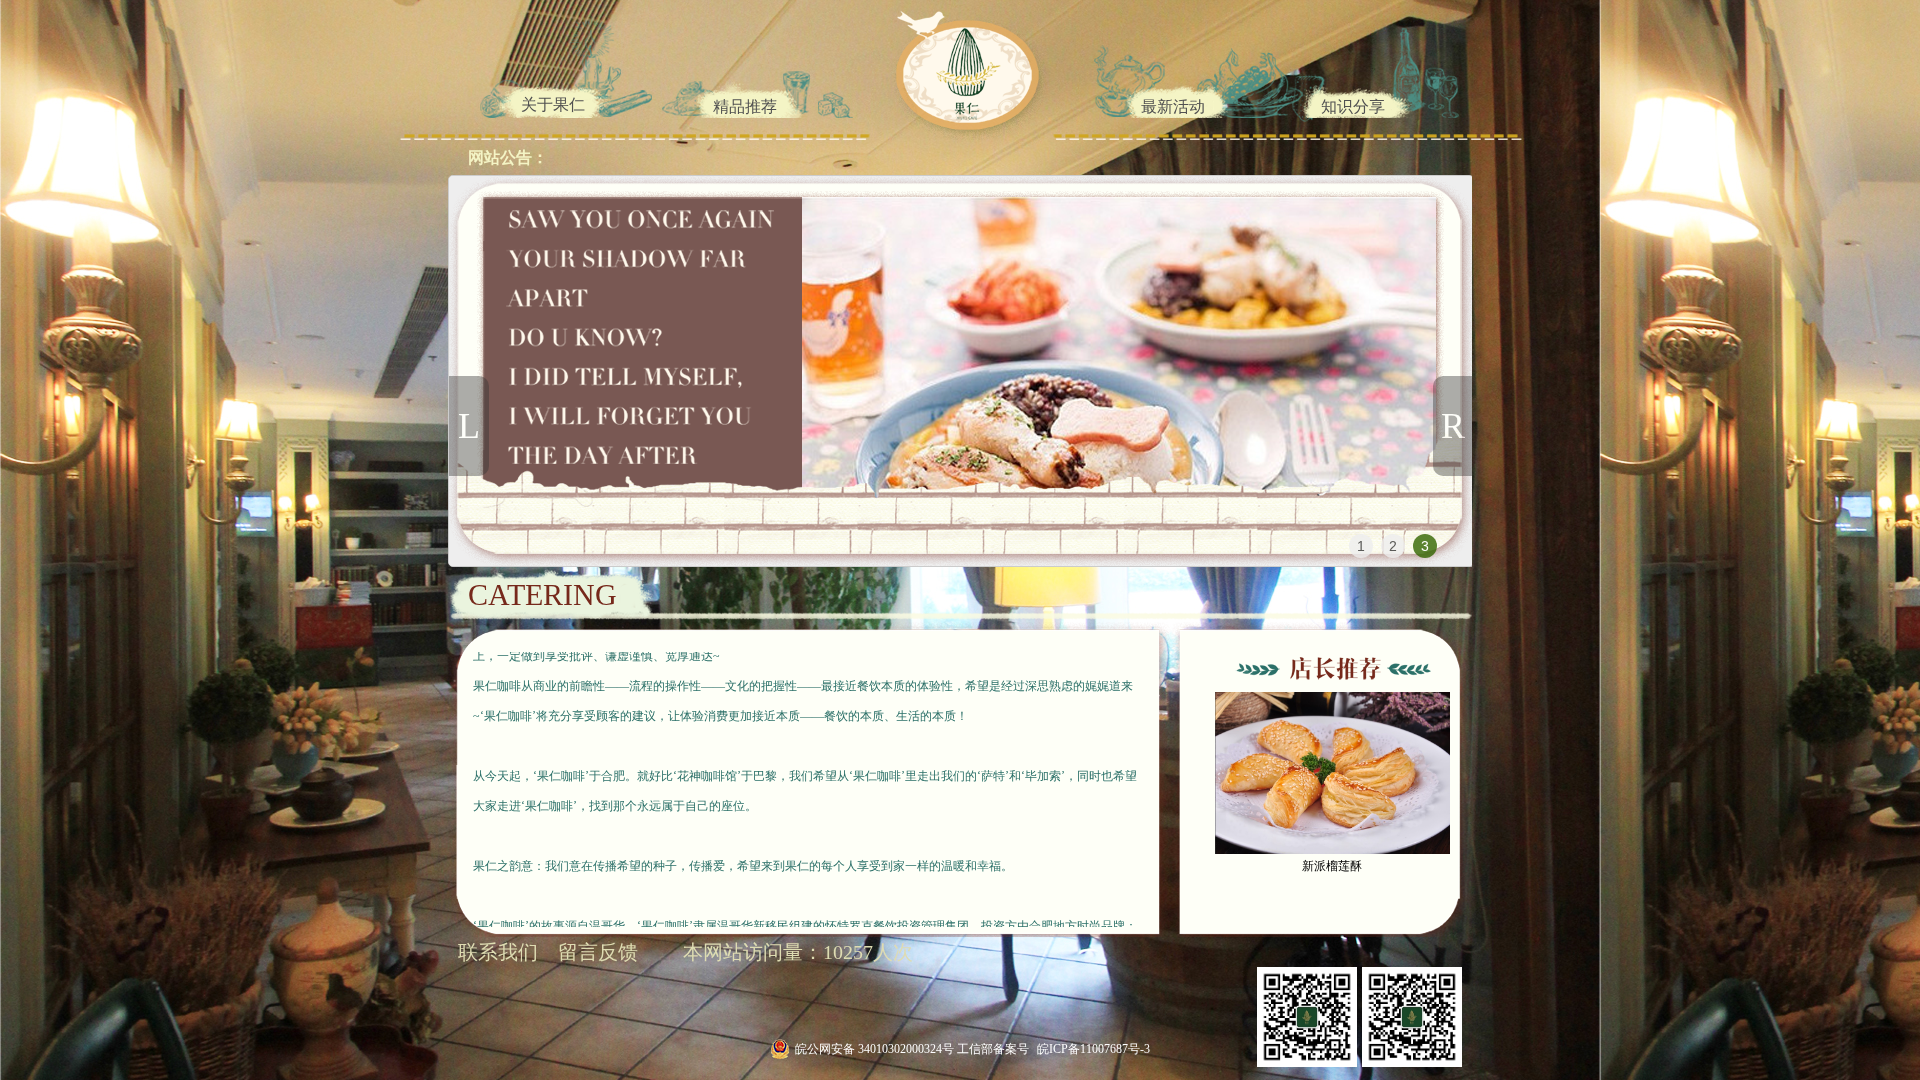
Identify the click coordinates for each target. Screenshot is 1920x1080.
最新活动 (1173, 106)
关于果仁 (553, 104)
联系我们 (498, 952)
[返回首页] (953, 70)
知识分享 (1353, 106)
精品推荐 (745, 106)
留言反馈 (598, 952)
